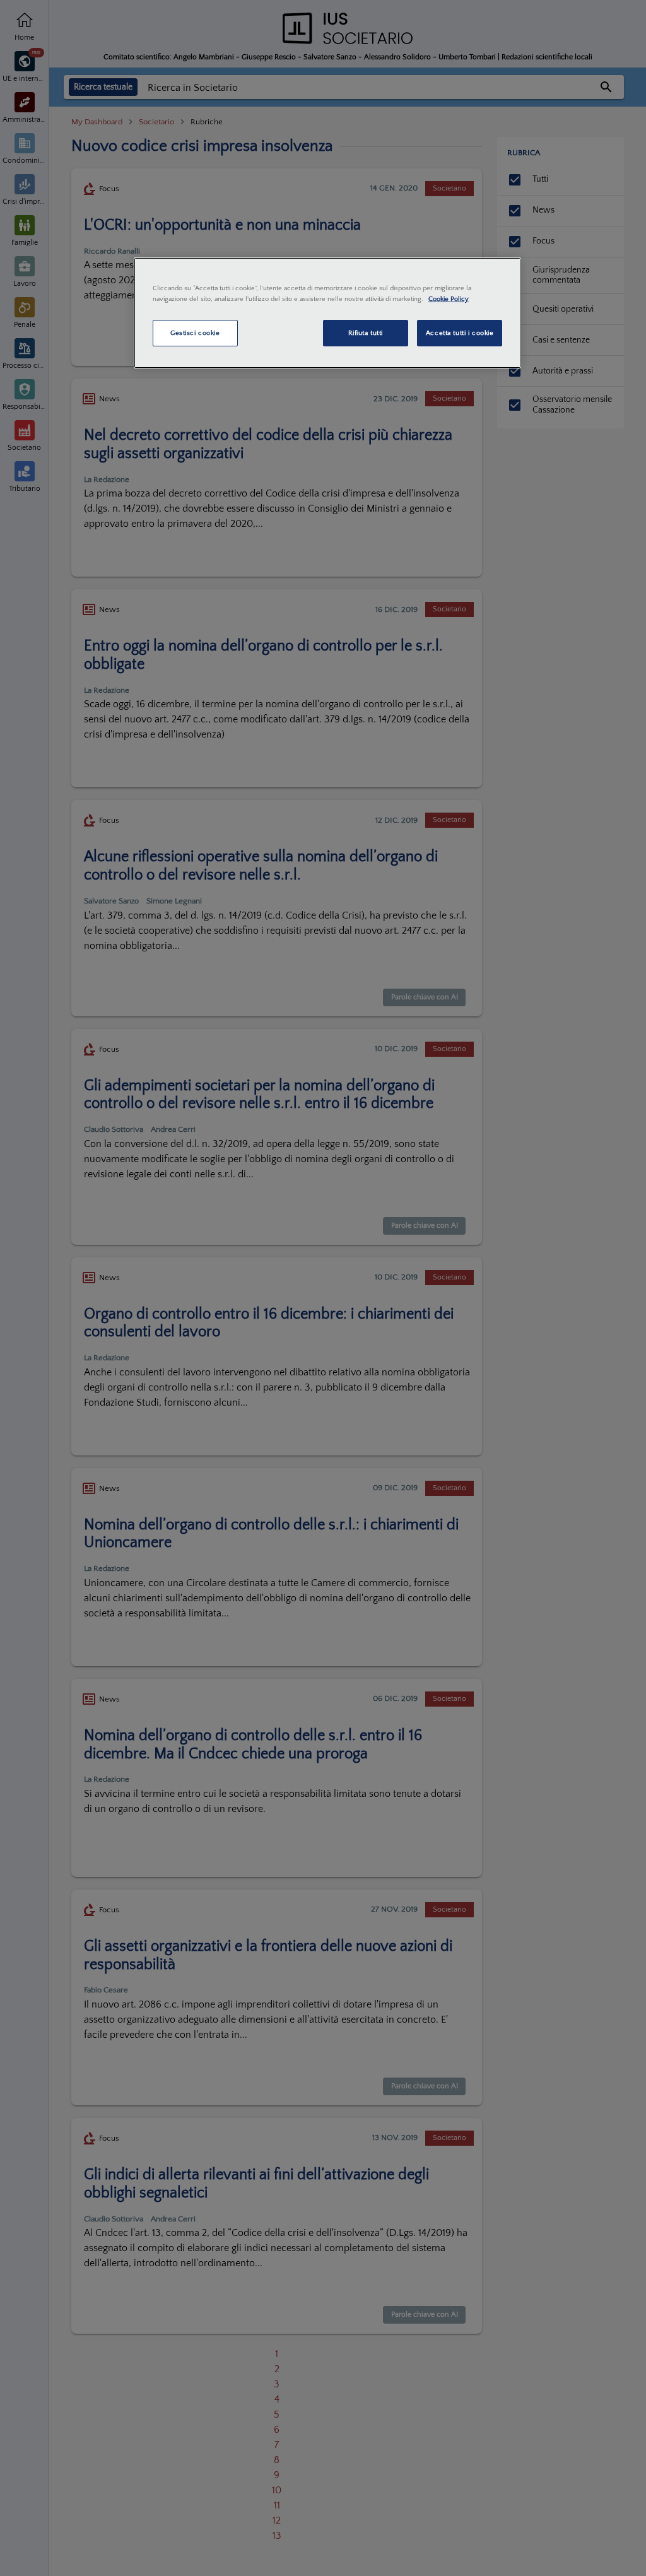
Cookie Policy (449, 299)
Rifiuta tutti (366, 333)
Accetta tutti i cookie (460, 333)
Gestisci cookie (195, 333)
